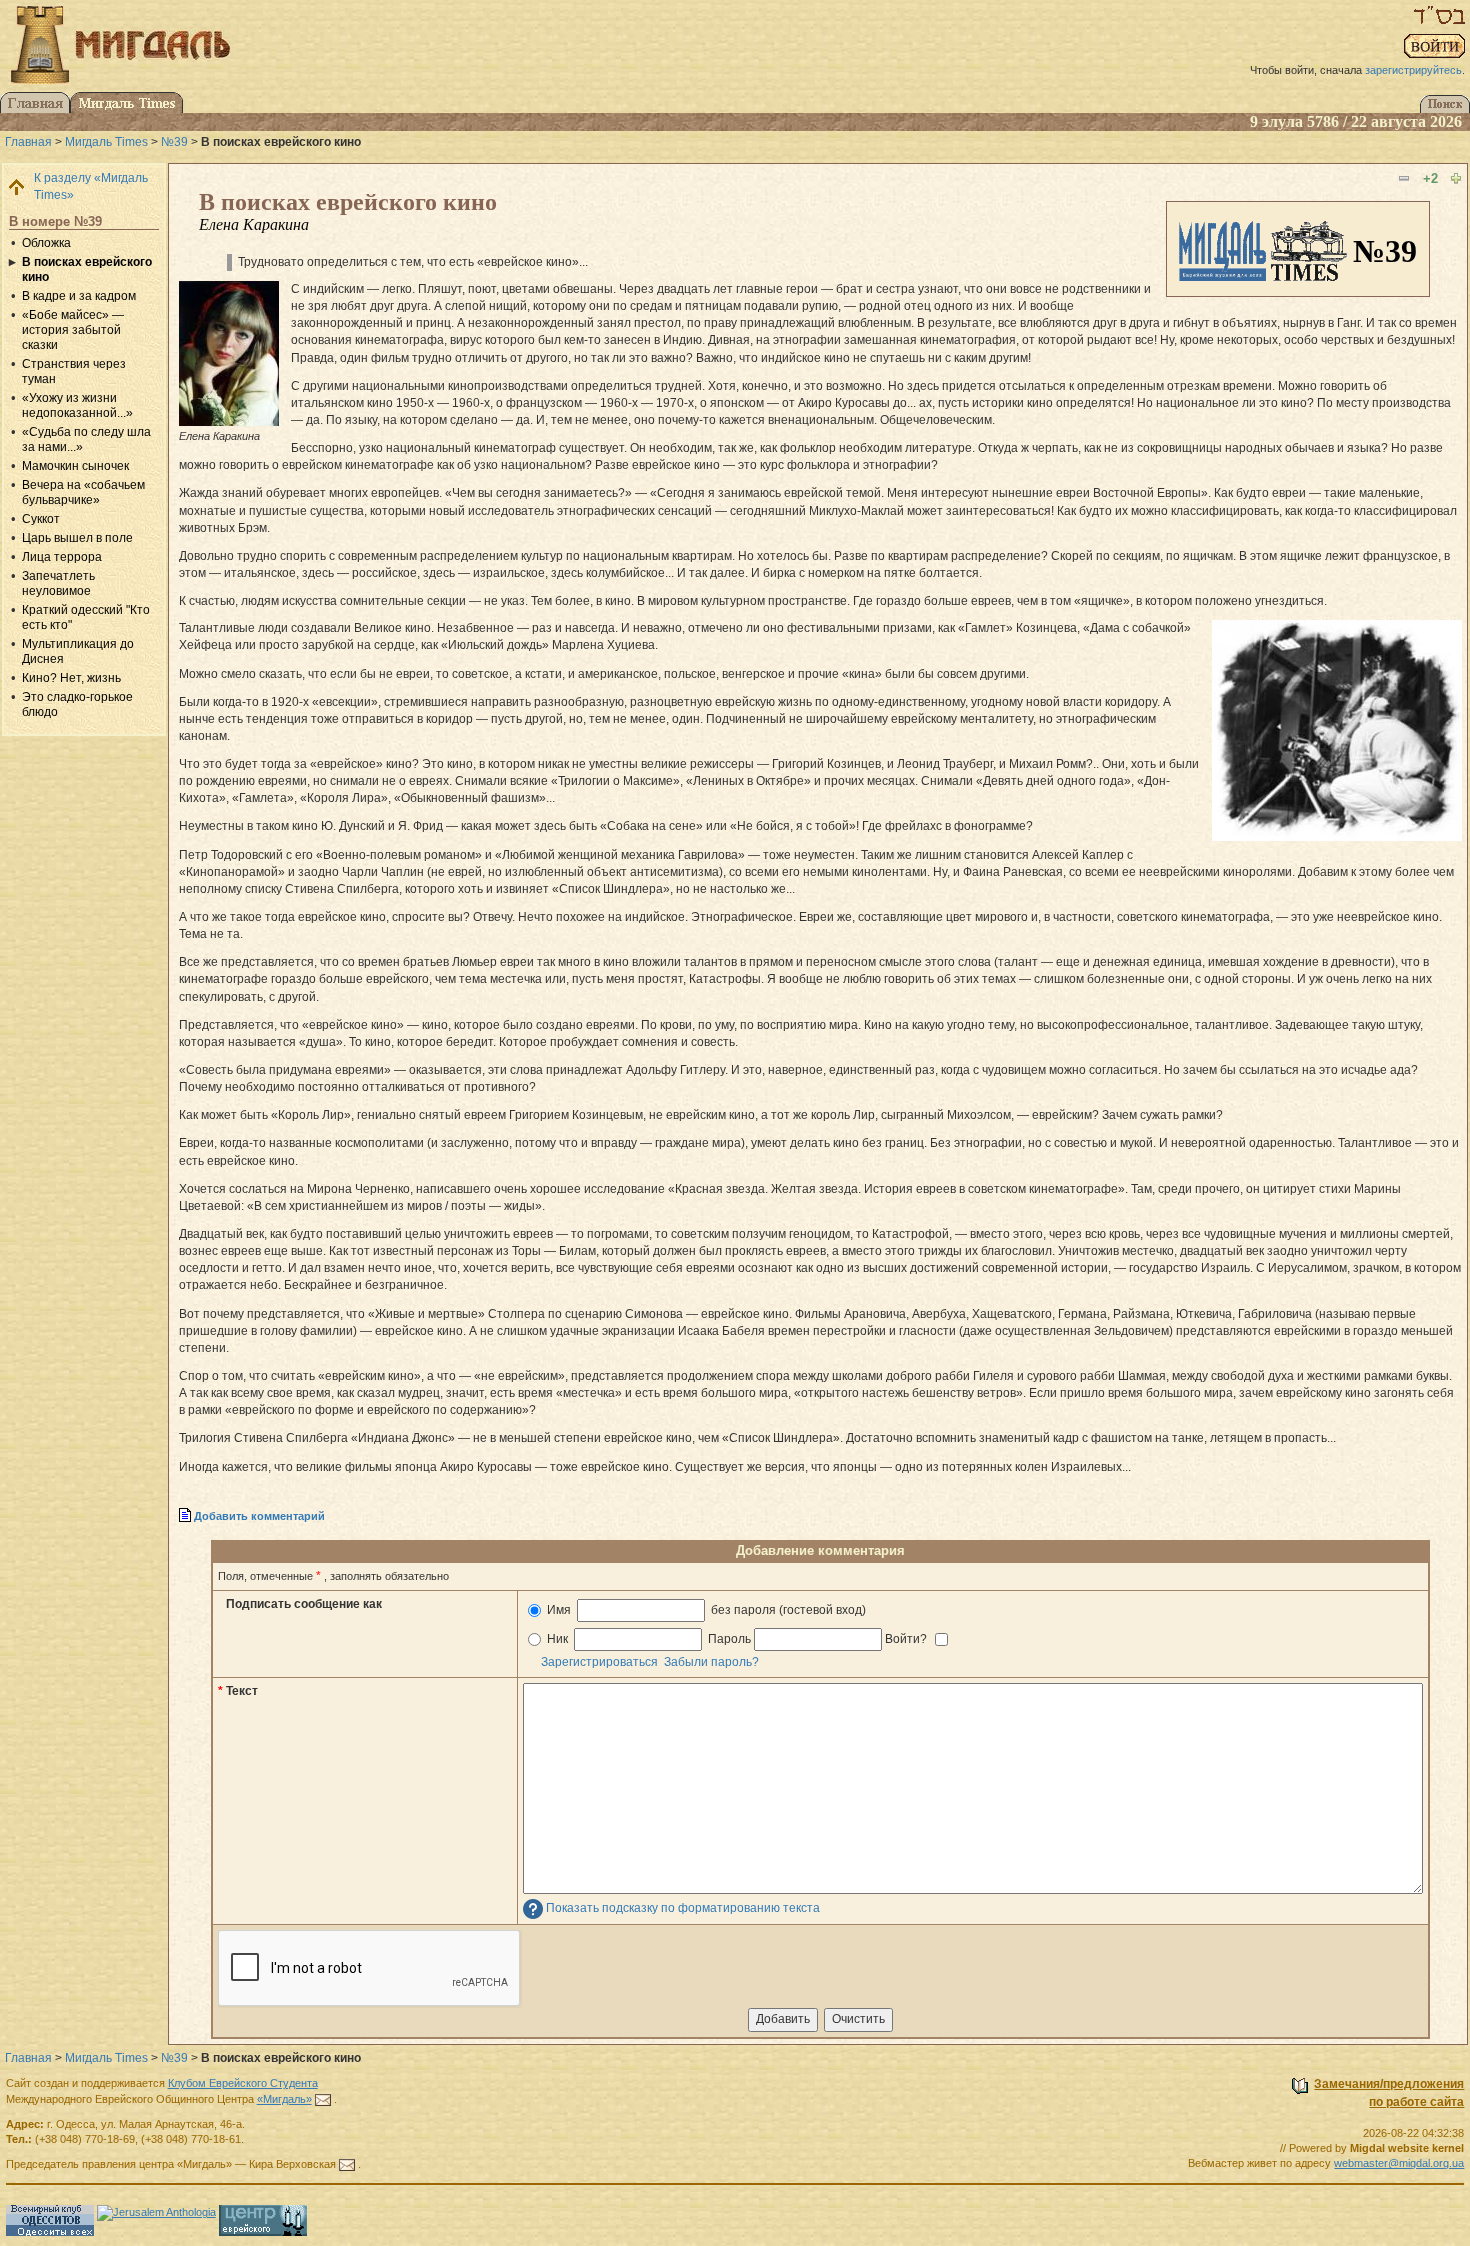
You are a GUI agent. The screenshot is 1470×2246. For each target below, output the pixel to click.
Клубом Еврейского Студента (243, 2083)
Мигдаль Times (106, 142)
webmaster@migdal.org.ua (1399, 2163)
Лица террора (62, 557)
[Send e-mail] (323, 2099)
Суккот (41, 519)
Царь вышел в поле (77, 538)
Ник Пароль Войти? (737, 1639)
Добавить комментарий (259, 1516)
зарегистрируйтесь (1413, 70)
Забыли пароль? (711, 1662)
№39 (174, 142)
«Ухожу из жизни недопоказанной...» (77, 405)
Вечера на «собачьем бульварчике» (83, 492)
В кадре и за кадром (79, 296)
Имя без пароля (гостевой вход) (705, 1610)
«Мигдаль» (284, 2099)
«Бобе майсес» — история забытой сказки (73, 330)
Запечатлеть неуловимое (58, 583)
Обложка (46, 243)
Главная (28, 142)
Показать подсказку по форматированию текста (683, 1909)
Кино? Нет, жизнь (71, 678)
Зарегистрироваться (599, 1662)
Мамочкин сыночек (75, 466)
